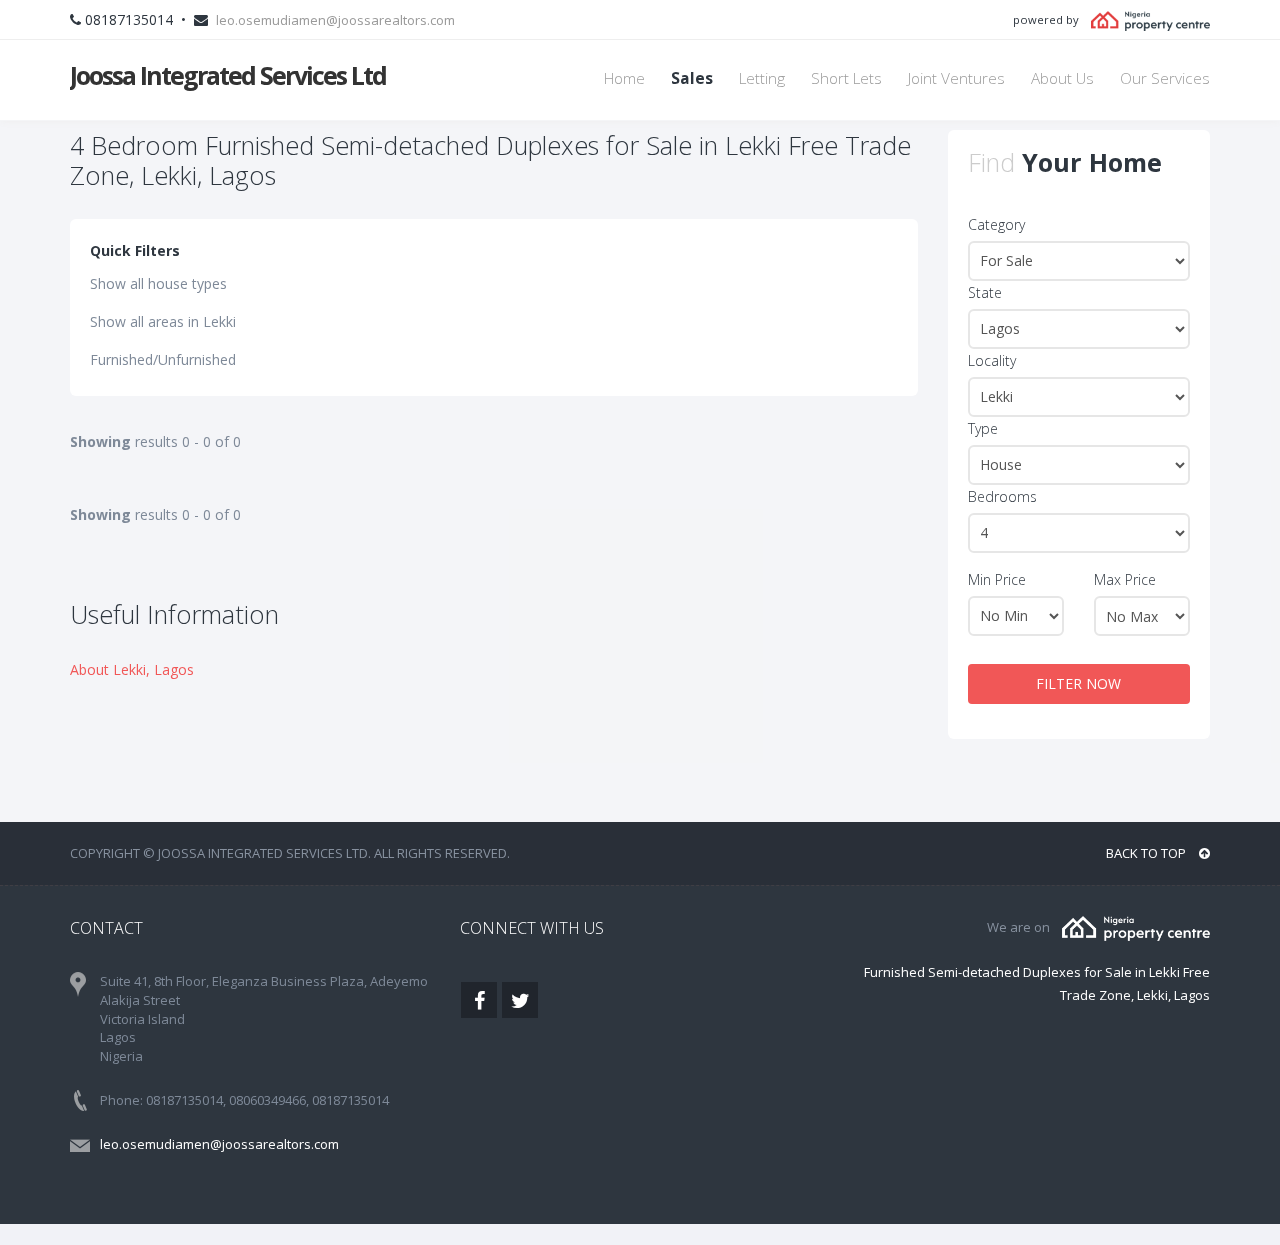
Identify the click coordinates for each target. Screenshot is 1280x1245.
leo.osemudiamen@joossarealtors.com (335, 20)
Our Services (1165, 78)
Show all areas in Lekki (163, 321)
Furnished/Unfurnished (163, 359)
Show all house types (158, 283)
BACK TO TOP (1147, 853)
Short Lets (846, 78)
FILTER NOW (1078, 683)
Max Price (1125, 579)
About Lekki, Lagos (132, 669)
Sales (692, 78)
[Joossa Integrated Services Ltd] (1136, 927)
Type (983, 428)
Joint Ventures (956, 78)
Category (996, 224)
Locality (992, 360)
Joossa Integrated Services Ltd (228, 75)
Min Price (997, 579)
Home (624, 78)
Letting (762, 78)
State (985, 292)
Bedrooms (1002, 496)
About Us (1062, 78)
